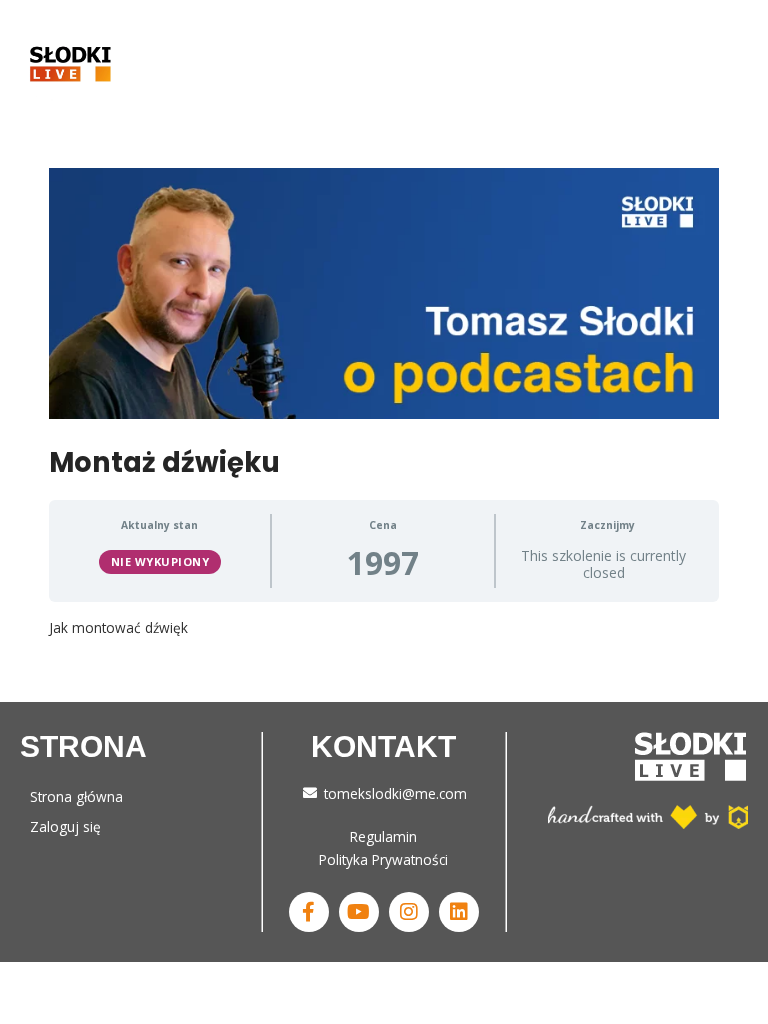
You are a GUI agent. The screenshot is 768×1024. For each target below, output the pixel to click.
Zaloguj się (65, 826)
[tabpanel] (383, 627)
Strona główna (76, 796)
